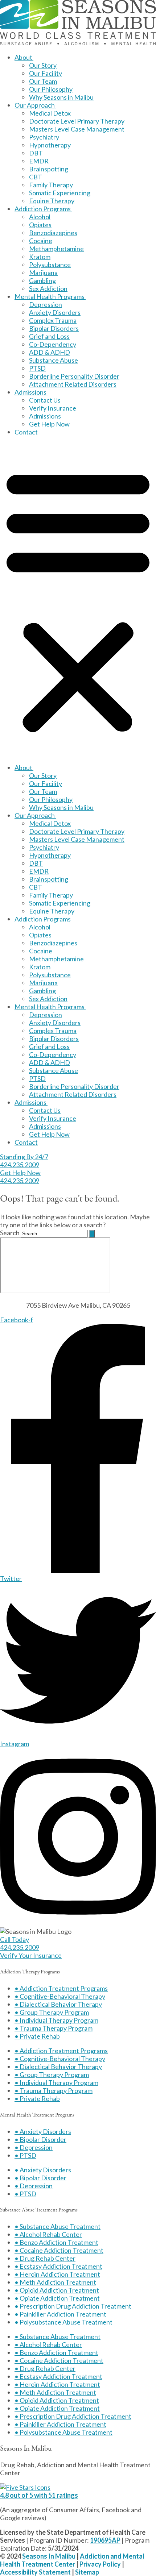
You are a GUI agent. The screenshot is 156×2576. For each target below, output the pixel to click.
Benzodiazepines (53, 233)
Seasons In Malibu (49, 2556)
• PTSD (25, 2155)
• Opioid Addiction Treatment (57, 2290)
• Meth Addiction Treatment (55, 2282)
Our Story (43, 65)
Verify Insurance (53, 408)
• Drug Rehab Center (45, 2258)
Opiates (40, 225)
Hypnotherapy (50, 145)
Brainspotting (49, 169)
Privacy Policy (100, 2564)
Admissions (30, 392)
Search (10, 1233)
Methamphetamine (56, 249)
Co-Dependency (53, 344)
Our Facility (46, 73)
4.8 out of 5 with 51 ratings (39, 2495)
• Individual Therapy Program (56, 2020)
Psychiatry (44, 137)
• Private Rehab (37, 2036)
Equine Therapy (52, 201)
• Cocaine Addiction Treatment (59, 2250)
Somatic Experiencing (60, 193)
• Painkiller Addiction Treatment (60, 2314)
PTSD (37, 368)
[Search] (92, 1234)
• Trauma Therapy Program (54, 2028)
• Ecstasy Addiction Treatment (58, 2266)
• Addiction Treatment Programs (61, 1988)
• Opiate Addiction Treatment (57, 2298)
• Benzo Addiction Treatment (56, 2242)
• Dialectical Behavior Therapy (58, 2004)
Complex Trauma (53, 320)
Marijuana (43, 272)
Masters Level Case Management (77, 129)
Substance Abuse (54, 360)
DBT (36, 153)
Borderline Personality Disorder (74, 376)
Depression (46, 304)
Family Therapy (51, 185)
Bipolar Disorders (54, 328)
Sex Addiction (48, 288)
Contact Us (45, 400)
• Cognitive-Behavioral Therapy (60, 1996)
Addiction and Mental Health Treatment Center (72, 2560)
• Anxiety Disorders (43, 2131)
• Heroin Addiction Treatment (57, 2274)
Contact (26, 432)
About (23, 57)
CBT (36, 177)
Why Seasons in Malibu (61, 97)
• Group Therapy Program (52, 2012)
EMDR (39, 161)
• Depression (34, 2147)
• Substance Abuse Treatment (58, 2226)
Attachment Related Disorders (73, 384)
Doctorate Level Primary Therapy (77, 121)
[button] (78, 600)
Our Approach (35, 105)
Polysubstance (50, 265)
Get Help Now (49, 424)
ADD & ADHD (50, 352)
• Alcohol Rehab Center (48, 2234)
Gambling (42, 280)
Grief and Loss (49, 336)
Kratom (40, 257)
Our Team (43, 81)
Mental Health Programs (50, 296)
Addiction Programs (43, 209)
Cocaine (41, 241)
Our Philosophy (51, 89)
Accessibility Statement (35, 2572)
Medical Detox (50, 113)
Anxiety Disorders (55, 312)
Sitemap (87, 2572)
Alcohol (40, 217)
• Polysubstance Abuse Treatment (63, 2322)
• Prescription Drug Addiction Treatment (73, 2306)
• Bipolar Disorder (40, 2139)
